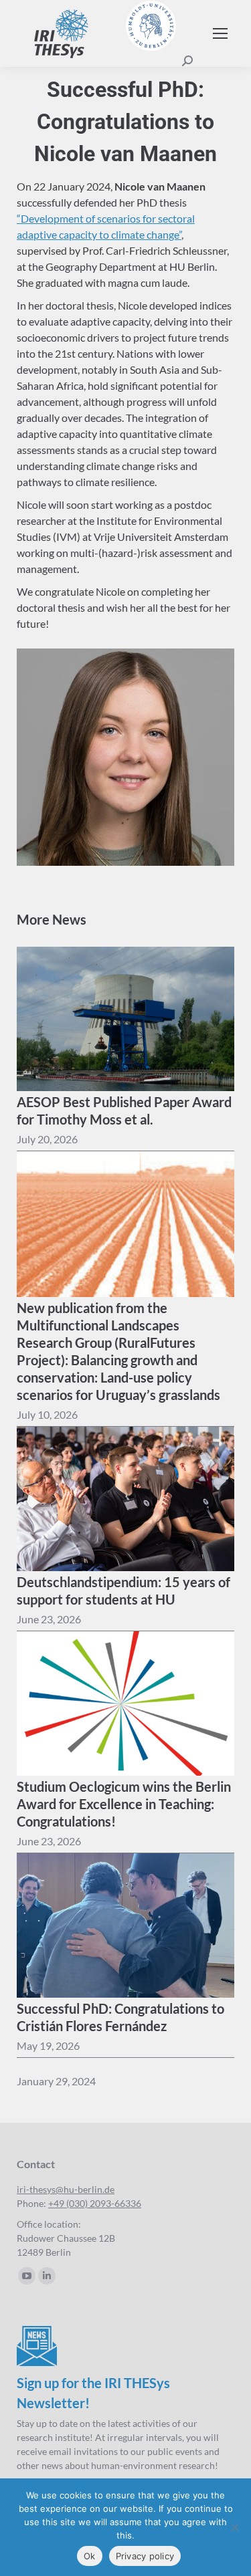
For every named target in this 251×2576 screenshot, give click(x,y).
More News (52, 919)
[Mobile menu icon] (220, 33)
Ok (90, 2556)
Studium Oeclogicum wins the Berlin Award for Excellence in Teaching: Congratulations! (124, 1804)
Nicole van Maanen (160, 186)
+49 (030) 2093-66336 (95, 2203)
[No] (234, 2527)
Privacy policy (145, 2556)
